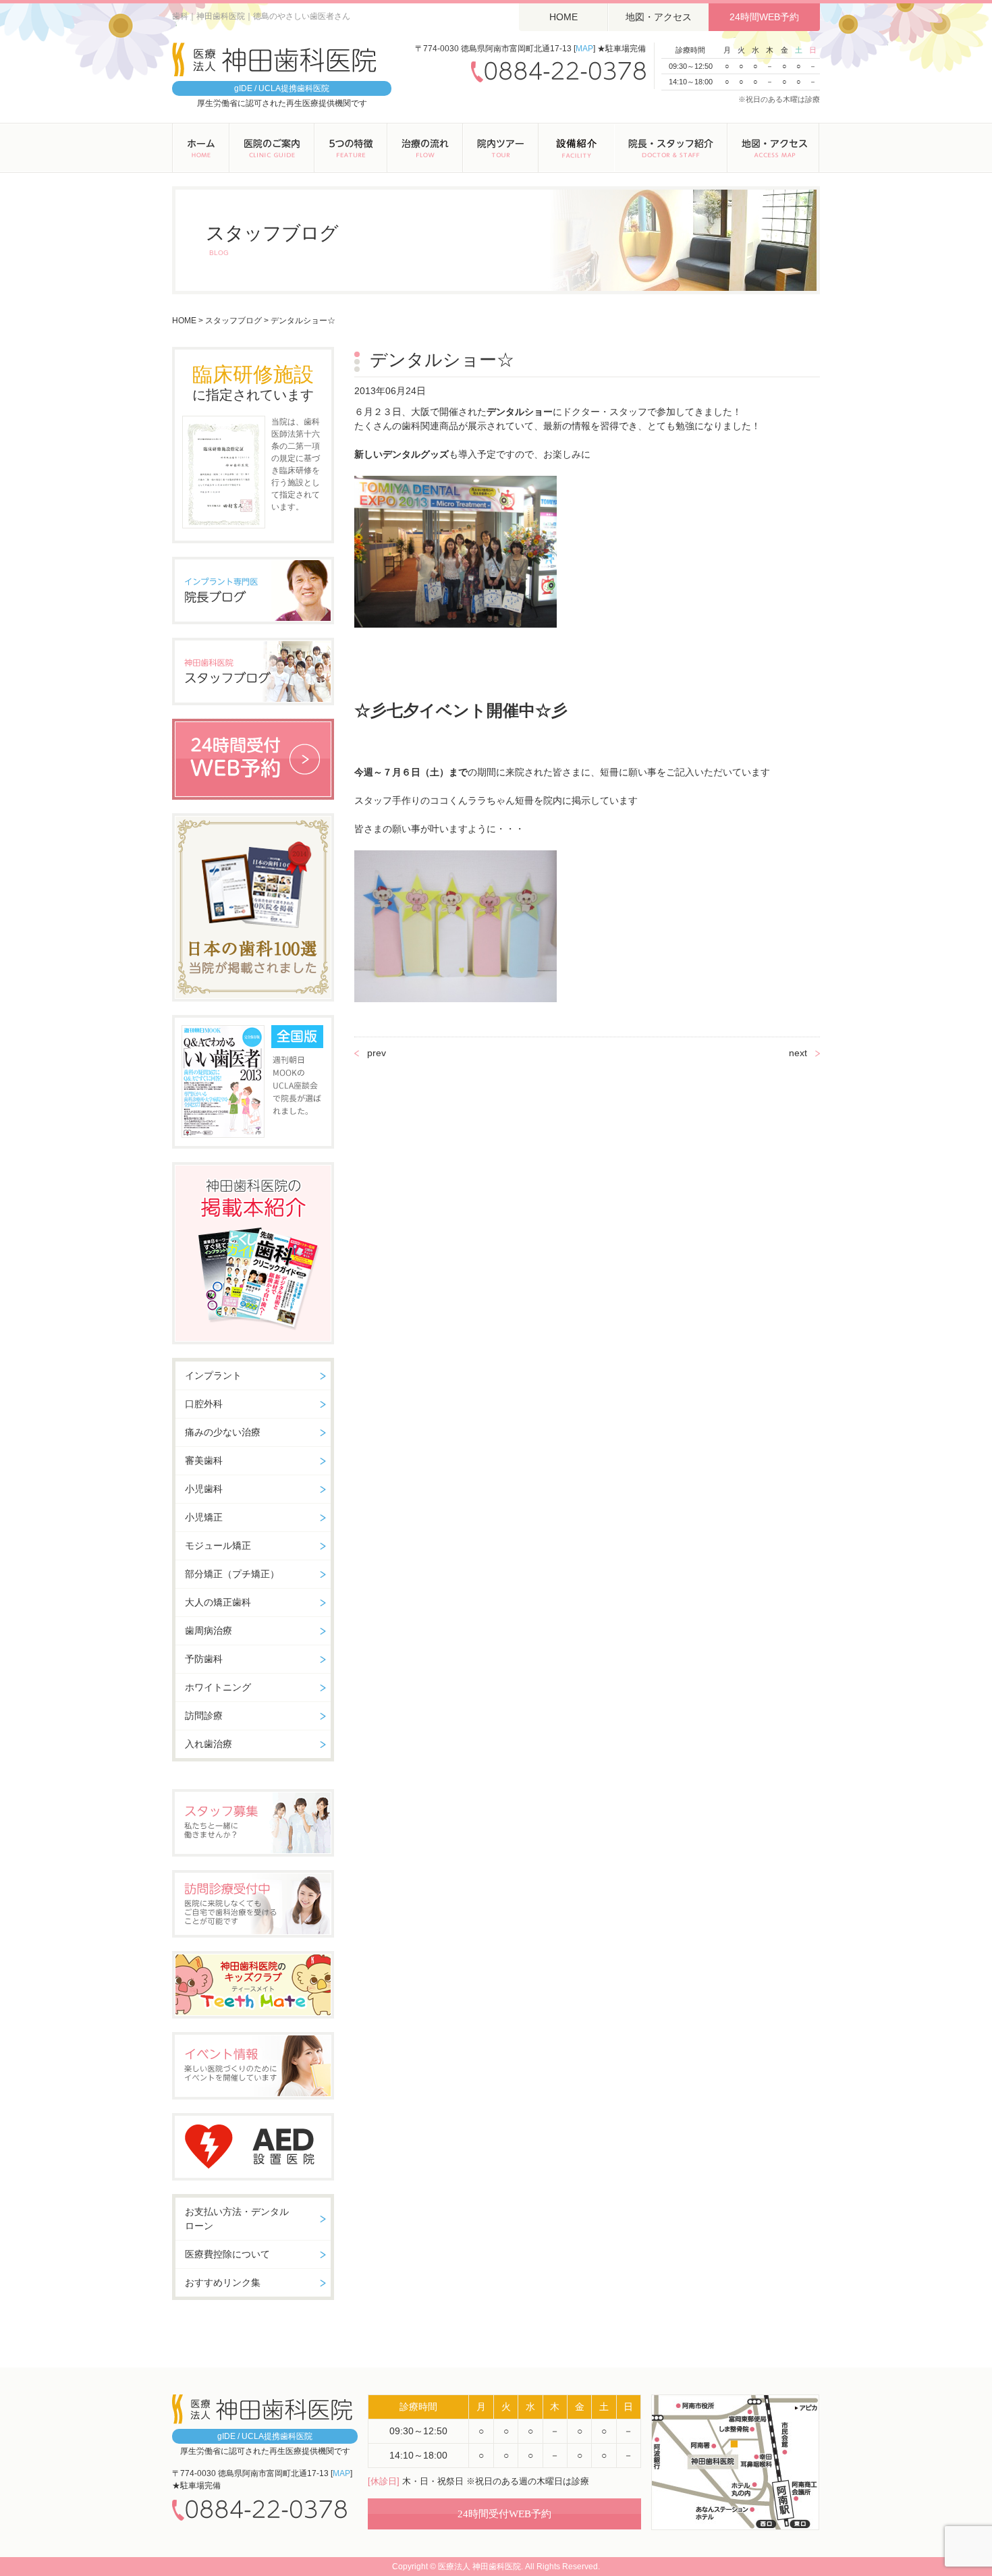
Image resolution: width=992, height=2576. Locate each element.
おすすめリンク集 (223, 2282)
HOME (563, 17)
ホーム (201, 148)
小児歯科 (204, 1489)
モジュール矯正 (218, 1545)
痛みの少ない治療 (223, 1432)
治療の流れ (425, 148)
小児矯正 (204, 1517)
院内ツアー (501, 148)
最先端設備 (576, 148)
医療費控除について (227, 2254)
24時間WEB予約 (764, 17)
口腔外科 (204, 1404)
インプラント (213, 1375)
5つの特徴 (351, 148)
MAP (584, 49)
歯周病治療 (209, 1630)
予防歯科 (204, 1659)
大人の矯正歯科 (218, 1602)
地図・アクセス (659, 17)
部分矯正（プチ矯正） (232, 1574)
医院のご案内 (272, 148)
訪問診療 (204, 1716)
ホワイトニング (218, 1687)
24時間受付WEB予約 (504, 2514)
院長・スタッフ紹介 (671, 148)
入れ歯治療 (209, 1744)
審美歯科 (204, 1460)
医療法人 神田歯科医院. (480, 2567)
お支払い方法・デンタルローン (237, 2219)
